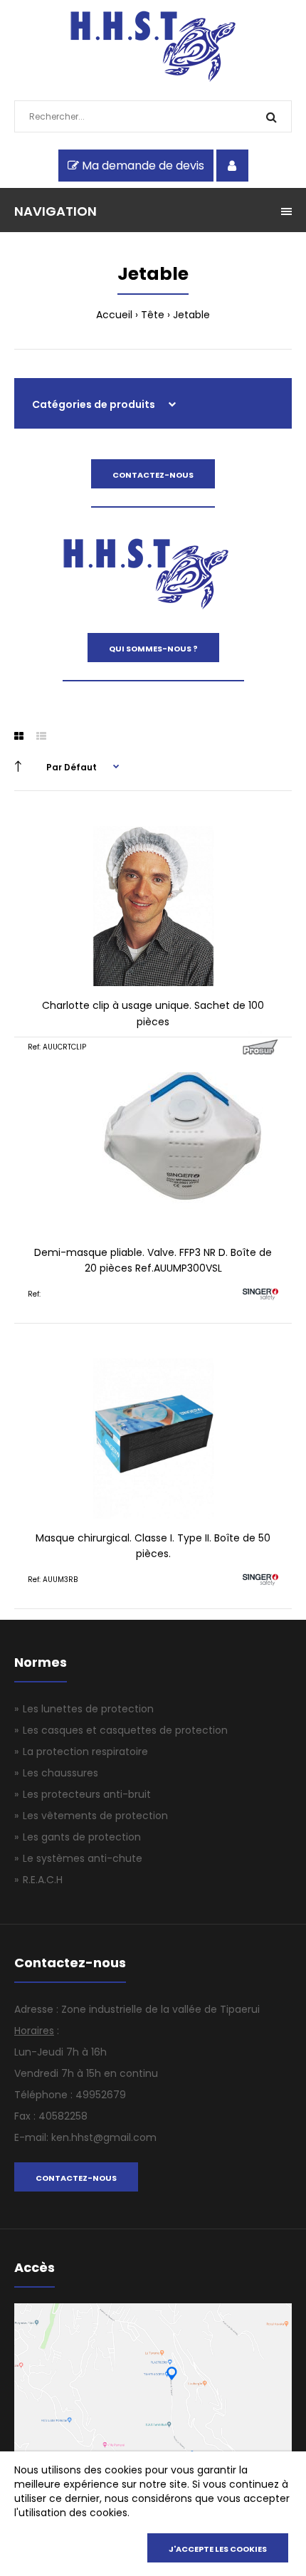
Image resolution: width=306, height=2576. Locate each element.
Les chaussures (60, 1773)
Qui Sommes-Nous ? (153, 649)
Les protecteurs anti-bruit (87, 1794)
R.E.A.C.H (43, 1880)
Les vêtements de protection (95, 1816)
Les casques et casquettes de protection (125, 1730)
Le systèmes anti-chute (83, 1858)
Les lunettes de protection (88, 1709)
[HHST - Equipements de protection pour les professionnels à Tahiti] (153, 78)
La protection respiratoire (85, 1752)
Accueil (114, 315)
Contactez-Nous (153, 475)
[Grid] (19, 736)
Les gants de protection (82, 1837)
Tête (153, 315)
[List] (41, 736)
